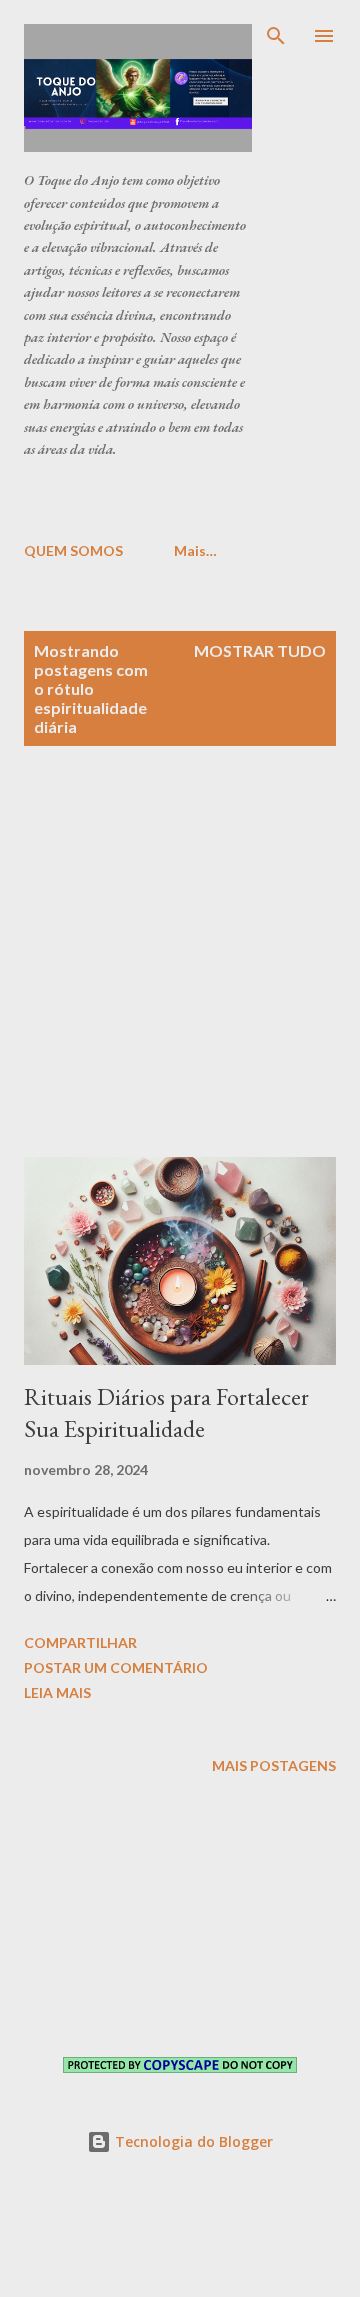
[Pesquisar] (276, 36)
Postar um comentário (116, 1667)
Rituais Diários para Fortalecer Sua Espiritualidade (166, 1412)
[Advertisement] (192, 499)
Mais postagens (274, 1765)
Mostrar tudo (260, 650)
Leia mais (57, 1692)
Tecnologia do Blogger (192, 2141)
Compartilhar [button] (80, 1642)
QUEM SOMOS (73, 550)
